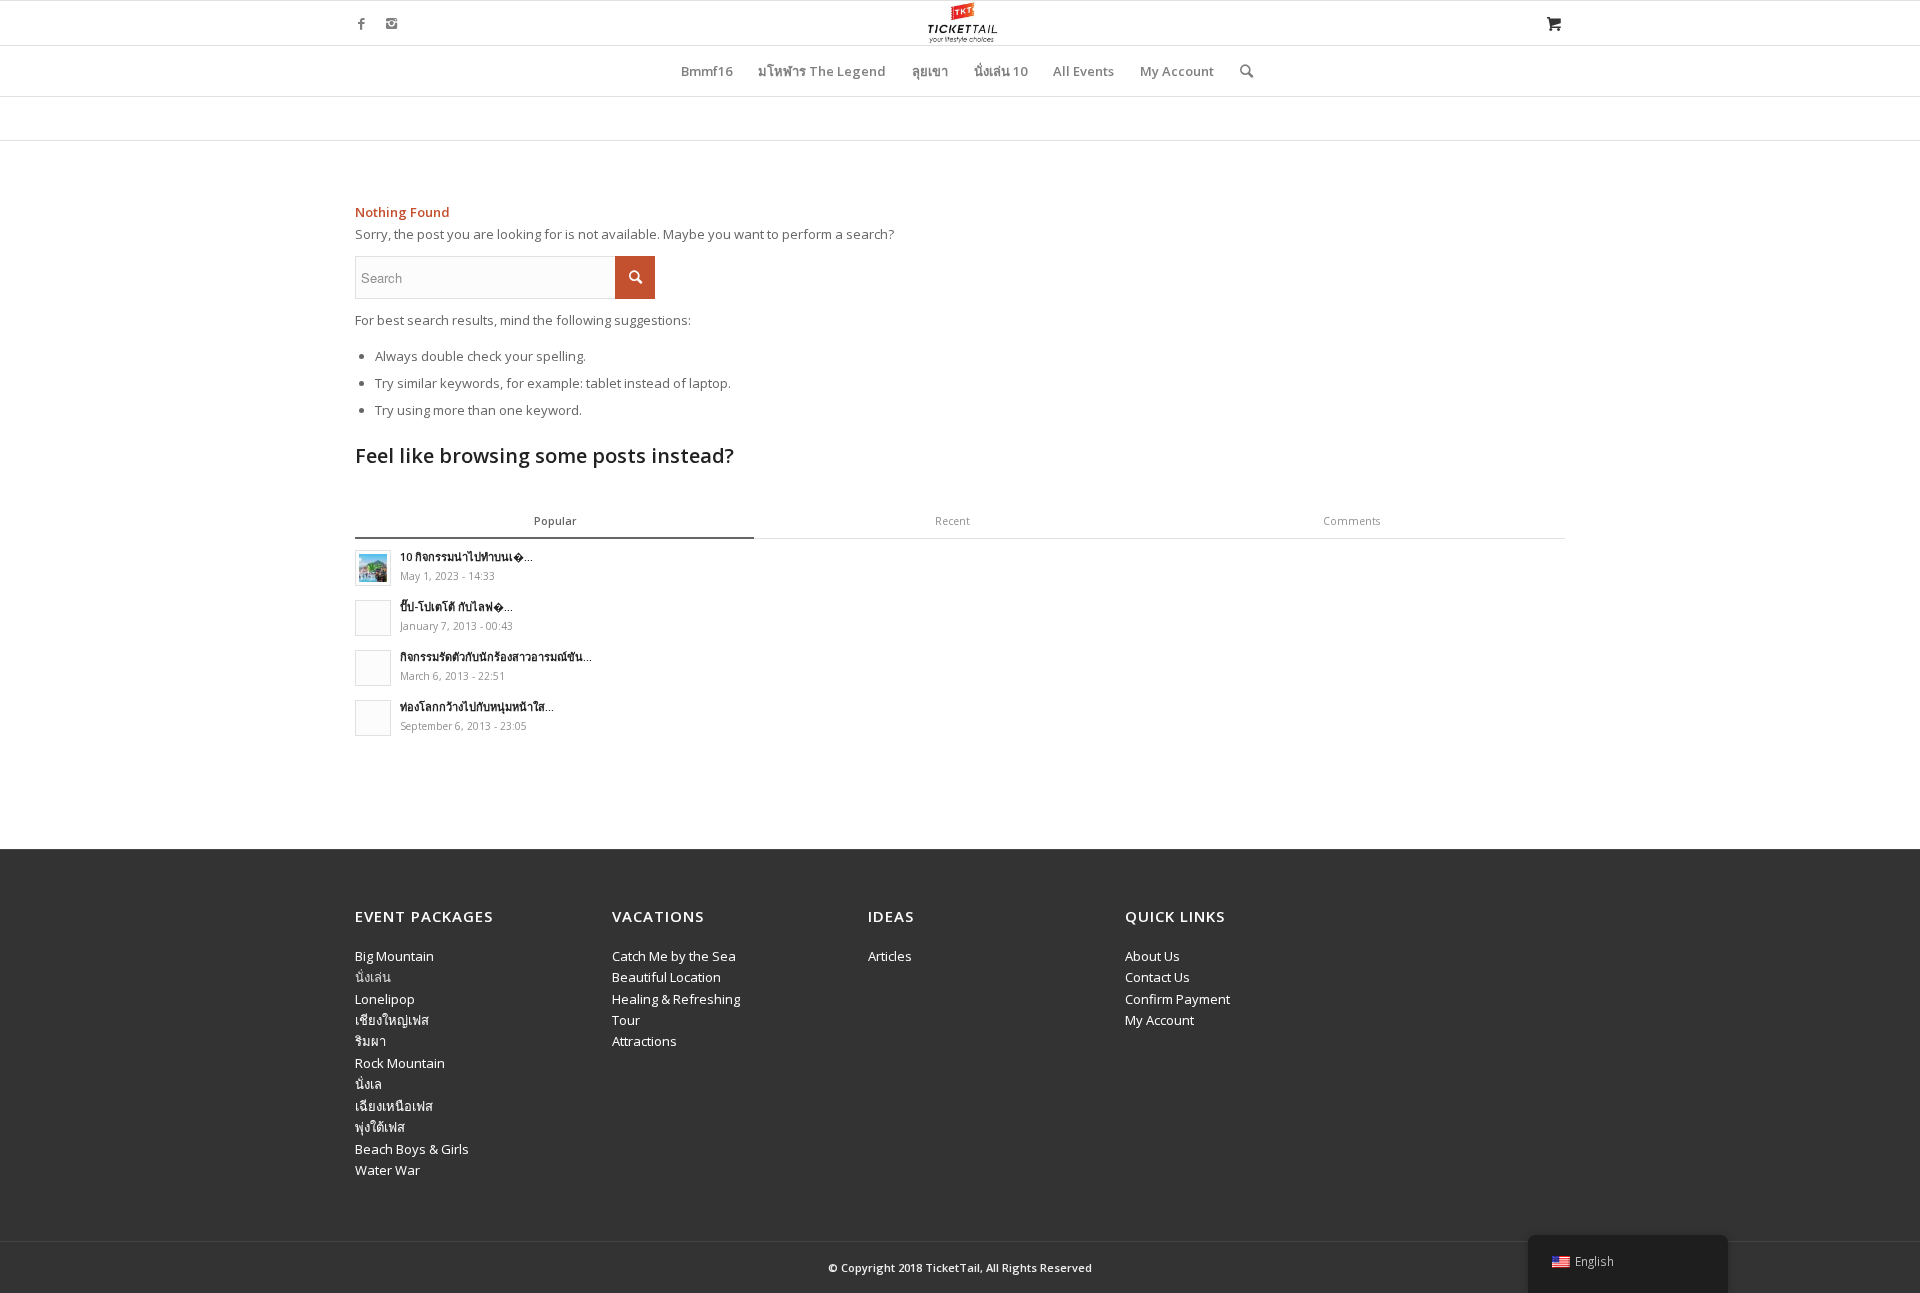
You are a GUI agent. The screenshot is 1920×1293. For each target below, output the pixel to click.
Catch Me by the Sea (674, 956)
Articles (890, 956)
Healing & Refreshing (676, 999)
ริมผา (370, 1041)
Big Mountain (394, 956)
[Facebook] (361, 23)
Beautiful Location (666, 977)
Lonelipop (385, 999)
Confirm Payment (1177, 999)
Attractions (644, 1041)
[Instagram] (391, 23)
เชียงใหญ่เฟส (392, 1020)
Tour (626, 1020)
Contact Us (1157, 977)
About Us (1152, 956)
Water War (387, 1170)
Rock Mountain (400, 1063)
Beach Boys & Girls (412, 1149)
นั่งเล (368, 1084)
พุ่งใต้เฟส (380, 1127)
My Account (1159, 1020)
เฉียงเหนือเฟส (394, 1106)
